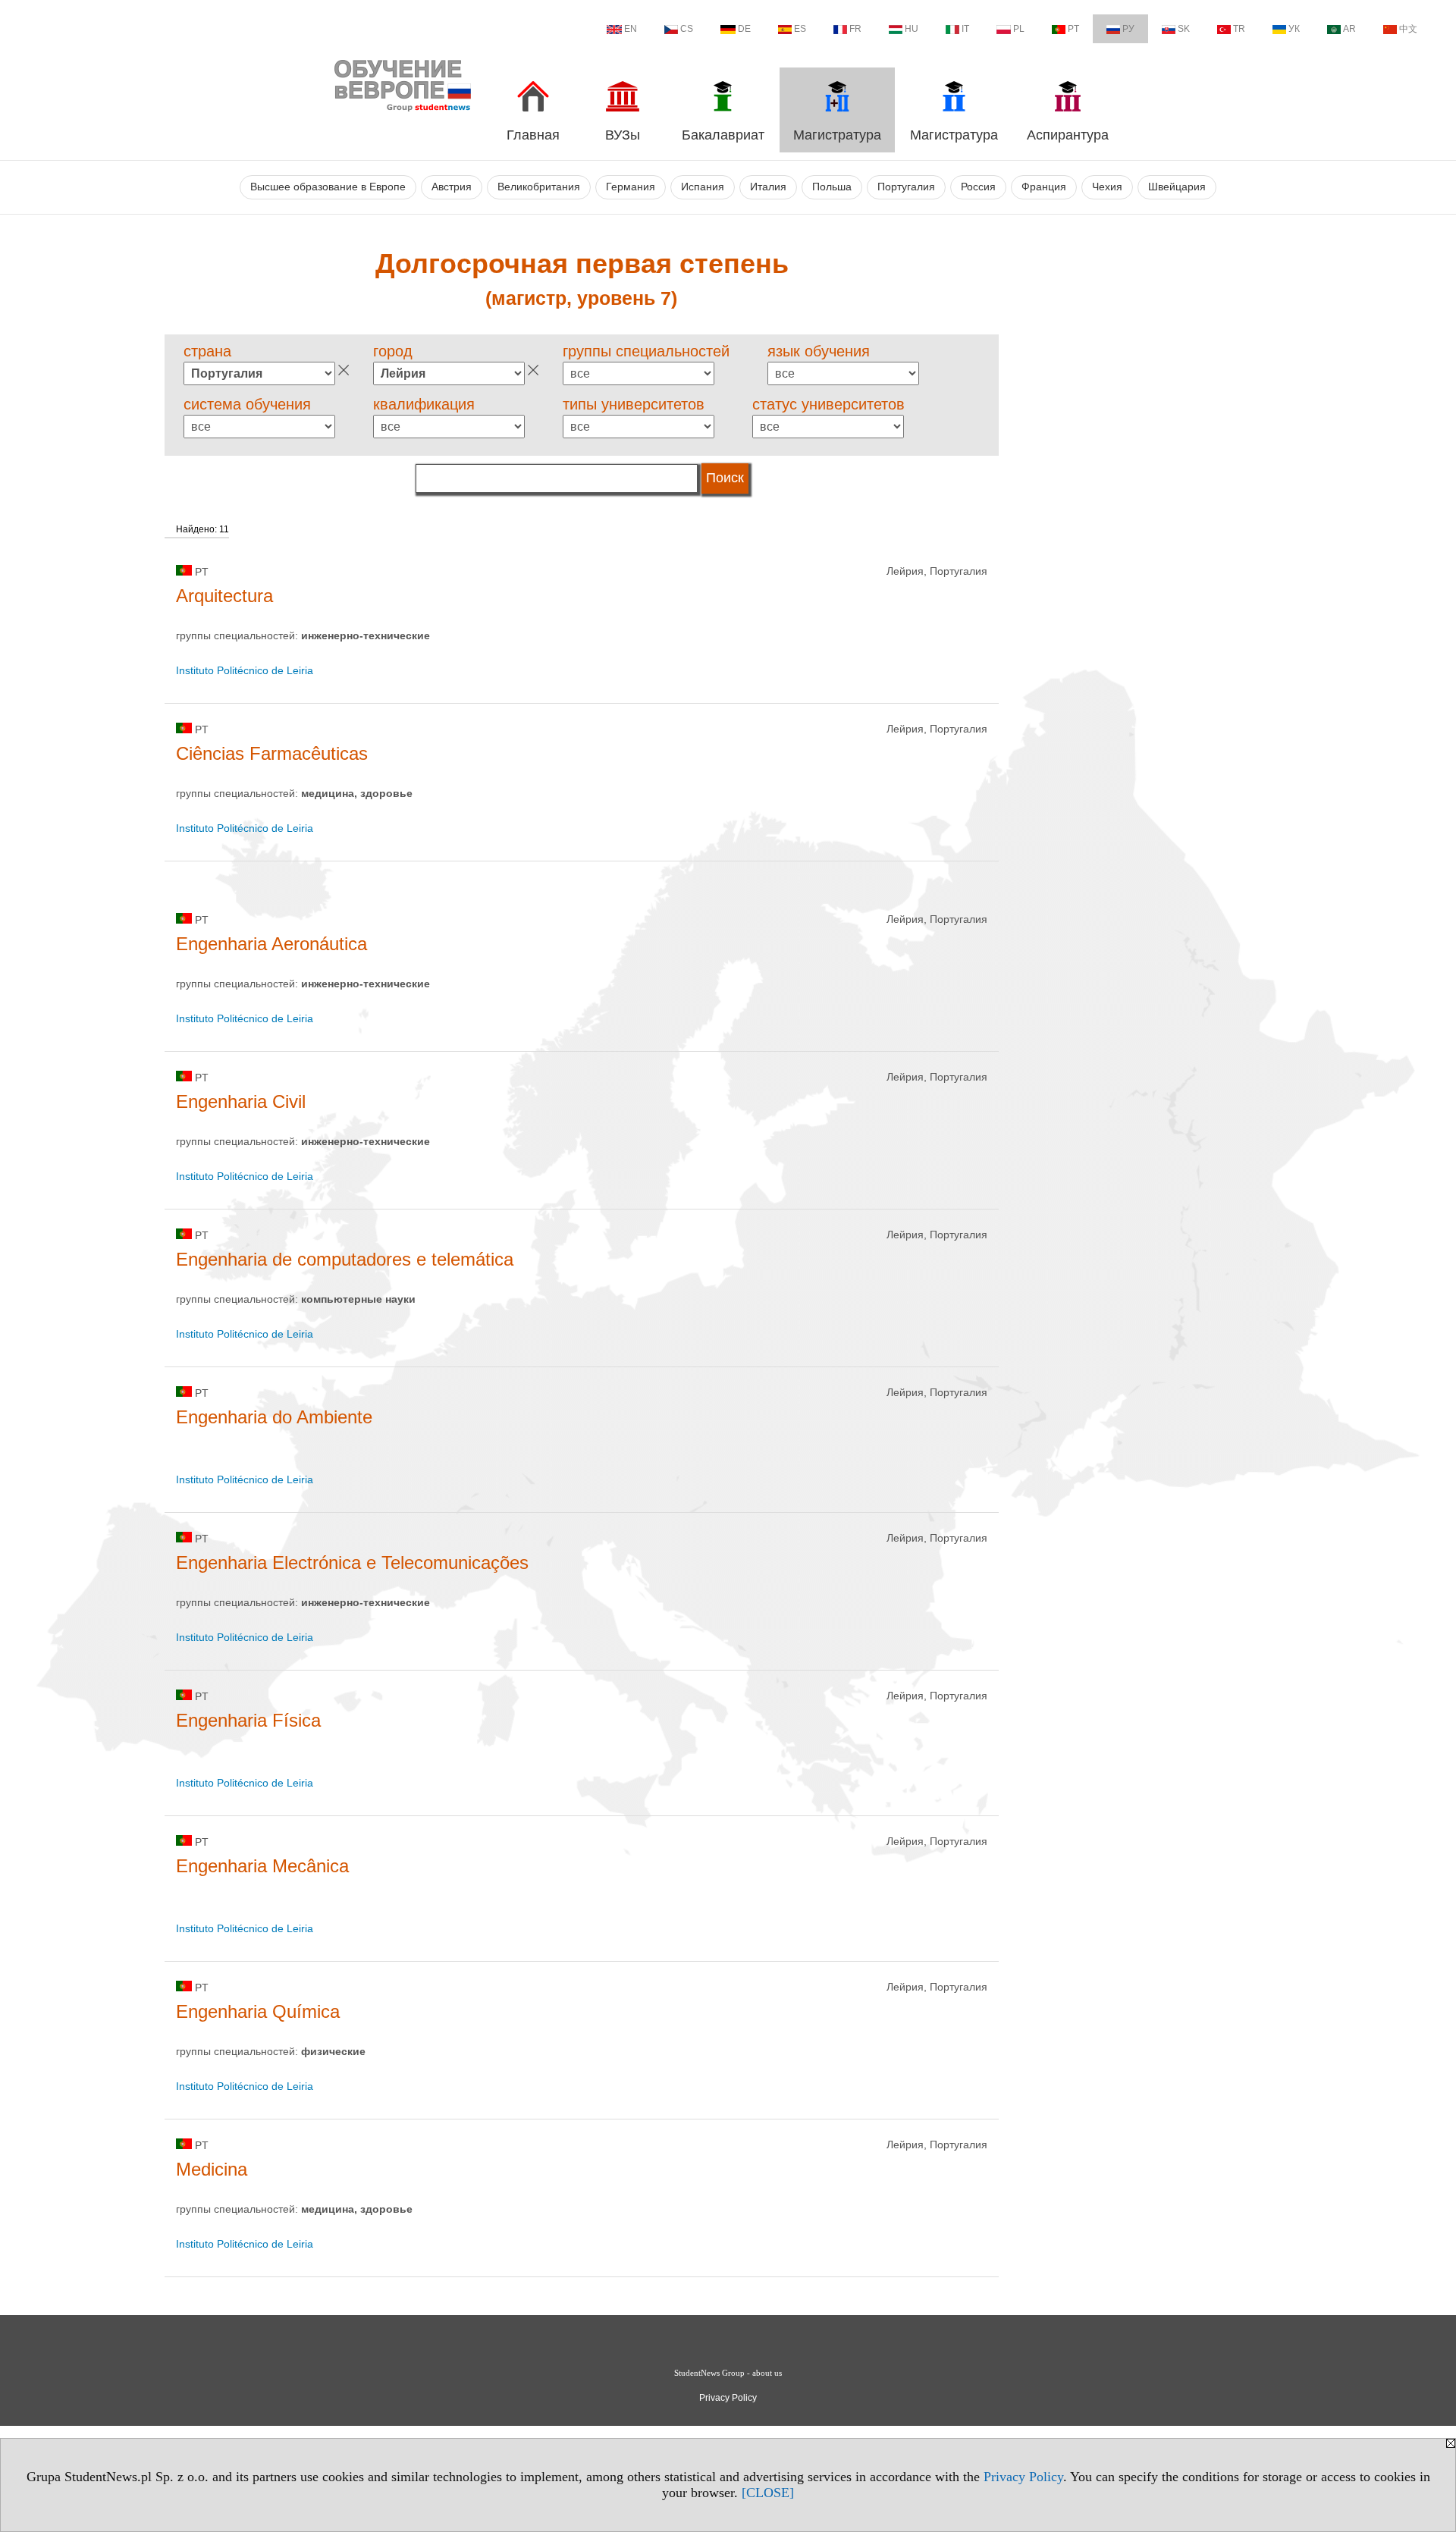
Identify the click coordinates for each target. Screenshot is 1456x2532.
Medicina (212, 2169)
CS (687, 29)
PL (1019, 29)
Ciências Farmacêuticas (272, 753)
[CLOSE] (768, 2493)
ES (800, 29)
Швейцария (1177, 187)
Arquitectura (224, 596)
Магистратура (837, 135)
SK (1184, 29)
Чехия (1107, 187)
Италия (768, 187)
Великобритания (539, 187)
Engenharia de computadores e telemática (345, 1259)
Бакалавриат (723, 135)
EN (631, 29)
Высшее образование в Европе (328, 187)
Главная (533, 135)
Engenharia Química (258, 2011)
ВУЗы (623, 135)
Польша (832, 187)
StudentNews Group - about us (728, 2373)
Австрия (452, 187)
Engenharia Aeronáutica (271, 944)
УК (1294, 29)
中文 (1408, 29)
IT (965, 29)
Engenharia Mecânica (262, 1866)
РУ (1128, 29)
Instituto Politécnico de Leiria (245, 670)
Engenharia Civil (241, 1101)
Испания (703, 187)
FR (855, 29)
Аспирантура (1068, 135)
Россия (978, 187)
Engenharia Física (248, 1720)
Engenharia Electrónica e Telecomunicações (352, 1562)
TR (1239, 29)
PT (1073, 29)
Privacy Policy (1023, 2477)
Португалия (906, 187)
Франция (1044, 187)
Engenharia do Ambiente (274, 1417)
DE (744, 29)
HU (912, 29)
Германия (631, 187)
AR (1349, 29)
